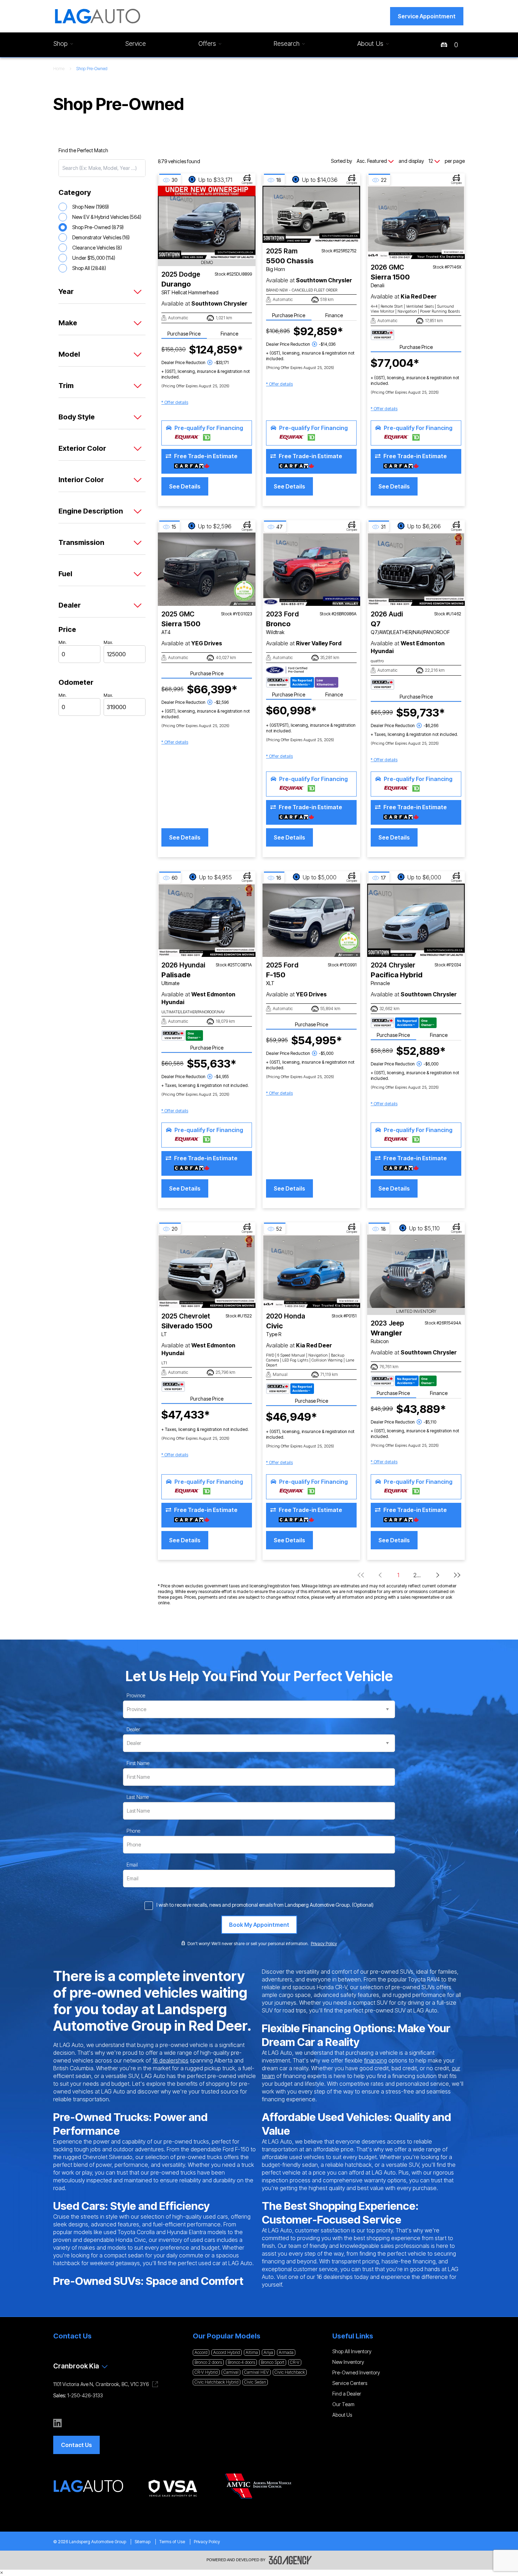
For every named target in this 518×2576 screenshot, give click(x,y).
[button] (427, 16)
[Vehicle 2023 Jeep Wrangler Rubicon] (416, 1271)
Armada (286, 2352)
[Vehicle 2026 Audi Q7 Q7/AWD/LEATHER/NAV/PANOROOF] (416, 569)
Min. (63, 642)
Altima (252, 2352)
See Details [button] (185, 486)
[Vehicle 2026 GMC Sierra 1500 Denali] (416, 222)
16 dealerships (170, 2060)
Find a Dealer (347, 2394)
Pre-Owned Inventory (356, 2372)
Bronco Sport (273, 2362)
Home (59, 69)
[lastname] (138, 1797)
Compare (247, 183)
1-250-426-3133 (85, 2395)
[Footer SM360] (290, 2560)
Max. (108, 642)
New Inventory (348, 2362)
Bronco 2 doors (208, 2362)
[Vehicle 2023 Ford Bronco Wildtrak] (311, 569)
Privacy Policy (207, 2542)
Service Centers (350, 2383)
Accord (201, 2352)
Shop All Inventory (352, 2351)
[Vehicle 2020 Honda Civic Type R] (311, 1271)
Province (136, 1695)
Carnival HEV (257, 2372)
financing (375, 2060)
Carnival (231, 2372)
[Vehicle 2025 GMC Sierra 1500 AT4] (207, 569)
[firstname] (138, 1763)
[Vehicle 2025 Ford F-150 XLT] (311, 920)
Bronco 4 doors (241, 2362)
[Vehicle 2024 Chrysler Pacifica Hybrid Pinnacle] (416, 920)
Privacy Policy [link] (324, 1944)
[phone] (133, 1831)
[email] (132, 1865)
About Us (342, 2415)
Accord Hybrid (227, 2352)
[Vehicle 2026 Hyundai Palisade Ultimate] (207, 920)
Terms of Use (172, 2542)
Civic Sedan (255, 2382)
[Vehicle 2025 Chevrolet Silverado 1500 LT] (207, 1271)
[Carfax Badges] (383, 335)
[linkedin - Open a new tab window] (57, 2423)
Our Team (343, 2404)
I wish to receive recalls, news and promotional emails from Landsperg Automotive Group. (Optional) (265, 1905)
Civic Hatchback (290, 2372)
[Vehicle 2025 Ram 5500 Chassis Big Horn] (311, 214)
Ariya (268, 2352)
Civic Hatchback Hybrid (217, 2382)
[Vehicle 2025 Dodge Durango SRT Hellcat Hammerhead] (207, 222)
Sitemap (143, 2542)
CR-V (295, 2362)
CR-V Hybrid (206, 2372)
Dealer (133, 1729)
